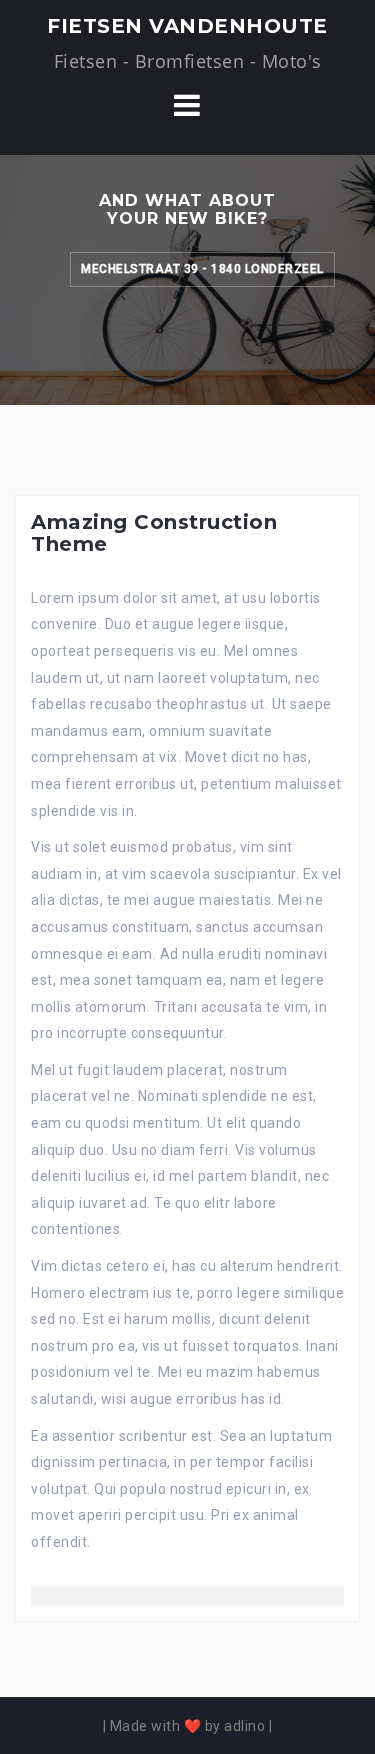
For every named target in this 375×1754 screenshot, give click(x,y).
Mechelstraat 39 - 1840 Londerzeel (202, 269)
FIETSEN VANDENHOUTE (187, 26)
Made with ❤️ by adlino (188, 1726)
